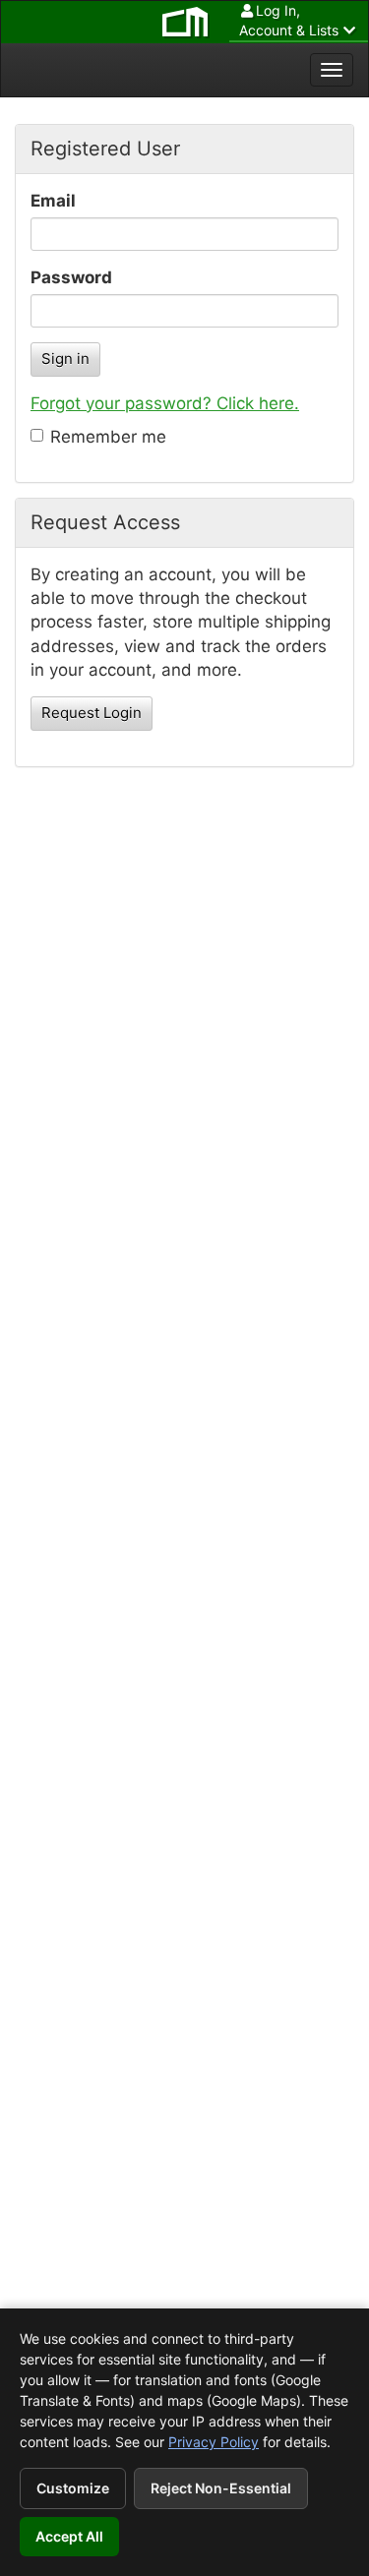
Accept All (69, 2536)
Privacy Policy (214, 2442)
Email (53, 201)
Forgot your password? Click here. (165, 403)
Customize (73, 2488)
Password (71, 277)
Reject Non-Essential (221, 2488)
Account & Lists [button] (289, 20)
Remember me (108, 437)
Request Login (92, 713)
